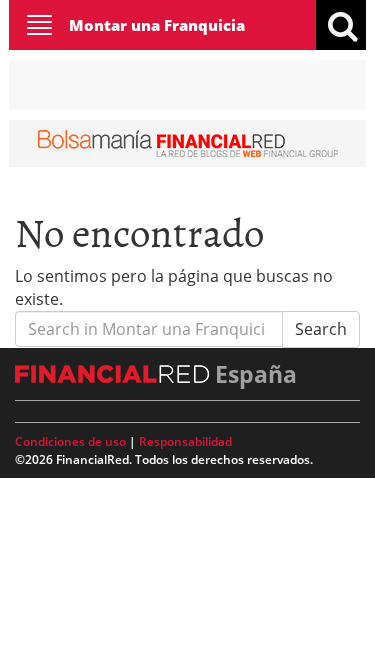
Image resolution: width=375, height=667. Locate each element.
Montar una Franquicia (157, 25)
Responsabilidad (185, 441)
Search (321, 329)
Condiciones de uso (70, 441)
